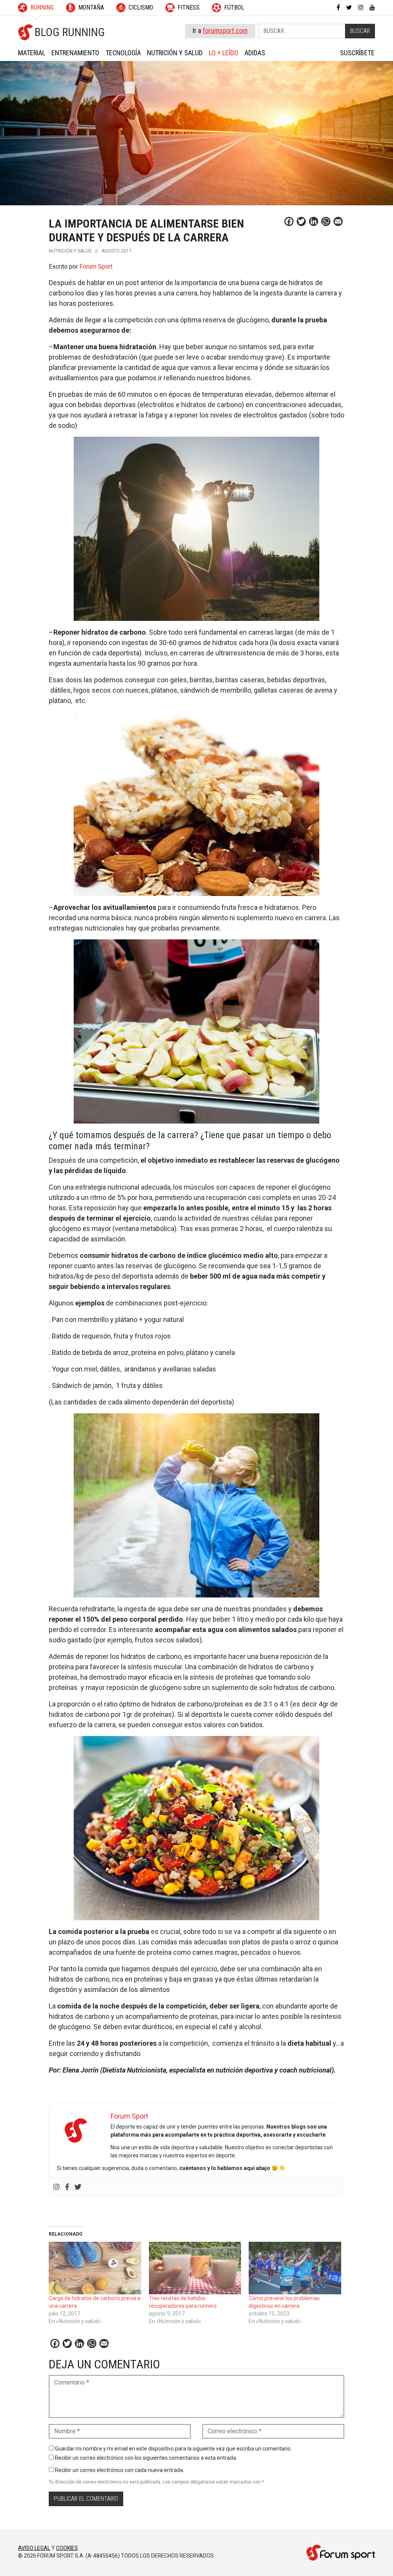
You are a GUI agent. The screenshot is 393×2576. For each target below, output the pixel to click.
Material (32, 53)
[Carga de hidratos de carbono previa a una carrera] (95, 2268)
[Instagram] (56, 2187)
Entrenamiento (75, 53)
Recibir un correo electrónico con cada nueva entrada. (120, 2470)
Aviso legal (34, 2548)
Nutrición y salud (175, 53)
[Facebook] (67, 2187)
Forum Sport (96, 267)
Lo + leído (224, 53)
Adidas (255, 53)
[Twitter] (78, 2187)
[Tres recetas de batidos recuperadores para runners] (195, 2268)
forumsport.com (225, 31)
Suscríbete (357, 53)
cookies (67, 2548)
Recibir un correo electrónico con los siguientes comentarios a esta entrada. (146, 2458)
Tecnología (123, 53)
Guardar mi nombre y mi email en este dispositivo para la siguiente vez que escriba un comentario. (173, 2449)
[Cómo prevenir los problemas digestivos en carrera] (295, 2268)
